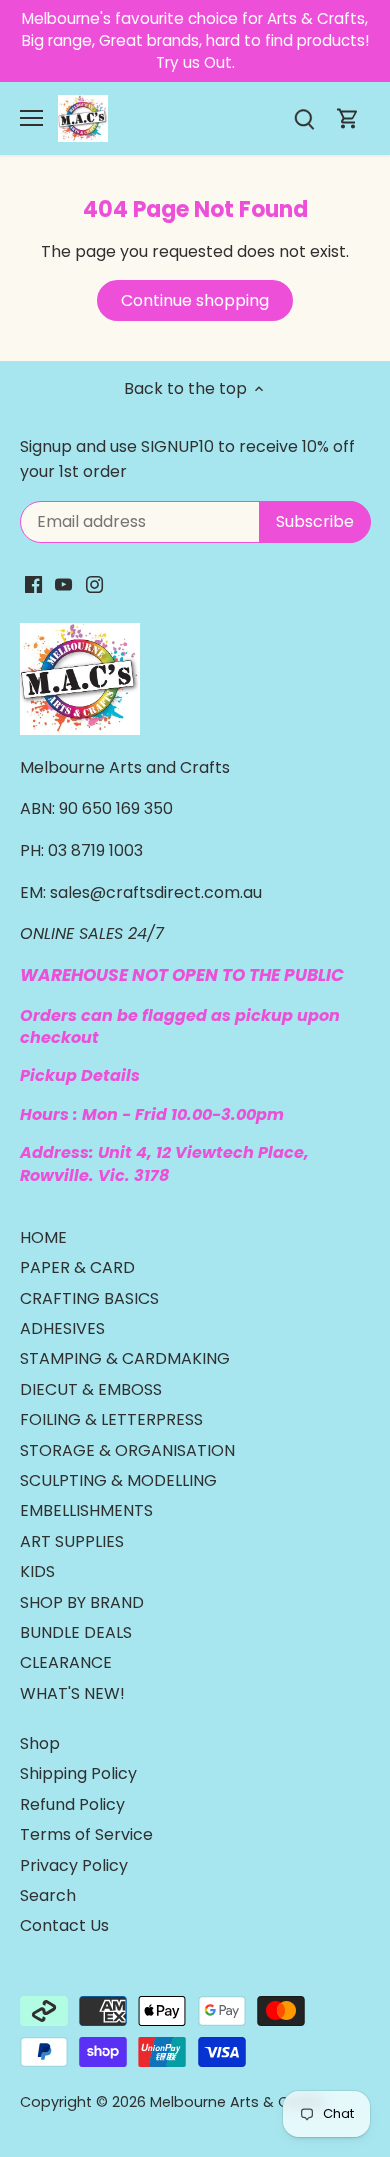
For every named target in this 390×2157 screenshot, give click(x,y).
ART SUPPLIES (72, 1541)
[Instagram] (94, 583)
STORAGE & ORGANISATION (127, 1450)
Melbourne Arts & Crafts (237, 2102)
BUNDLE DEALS (76, 1632)
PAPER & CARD (77, 1267)
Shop (40, 1743)
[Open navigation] (31, 118)
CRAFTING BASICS (89, 1298)
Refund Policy (72, 1804)
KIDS (37, 1571)
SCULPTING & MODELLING (118, 1480)
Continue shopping (195, 300)
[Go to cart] (348, 118)
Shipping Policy (78, 1773)
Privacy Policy (74, 1865)
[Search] (304, 118)
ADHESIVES (62, 1328)
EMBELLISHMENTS (86, 1510)
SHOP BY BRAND (82, 1602)
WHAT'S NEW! (72, 1693)
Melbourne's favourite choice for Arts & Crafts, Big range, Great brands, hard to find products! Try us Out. (195, 41)
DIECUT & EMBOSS (91, 1389)
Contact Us (64, 1925)
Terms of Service (86, 1834)
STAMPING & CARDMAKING (125, 1358)
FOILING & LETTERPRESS (111, 1419)
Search (48, 1895)
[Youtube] (63, 583)
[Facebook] (33, 583)
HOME (43, 1237)
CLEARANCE (66, 1662)
